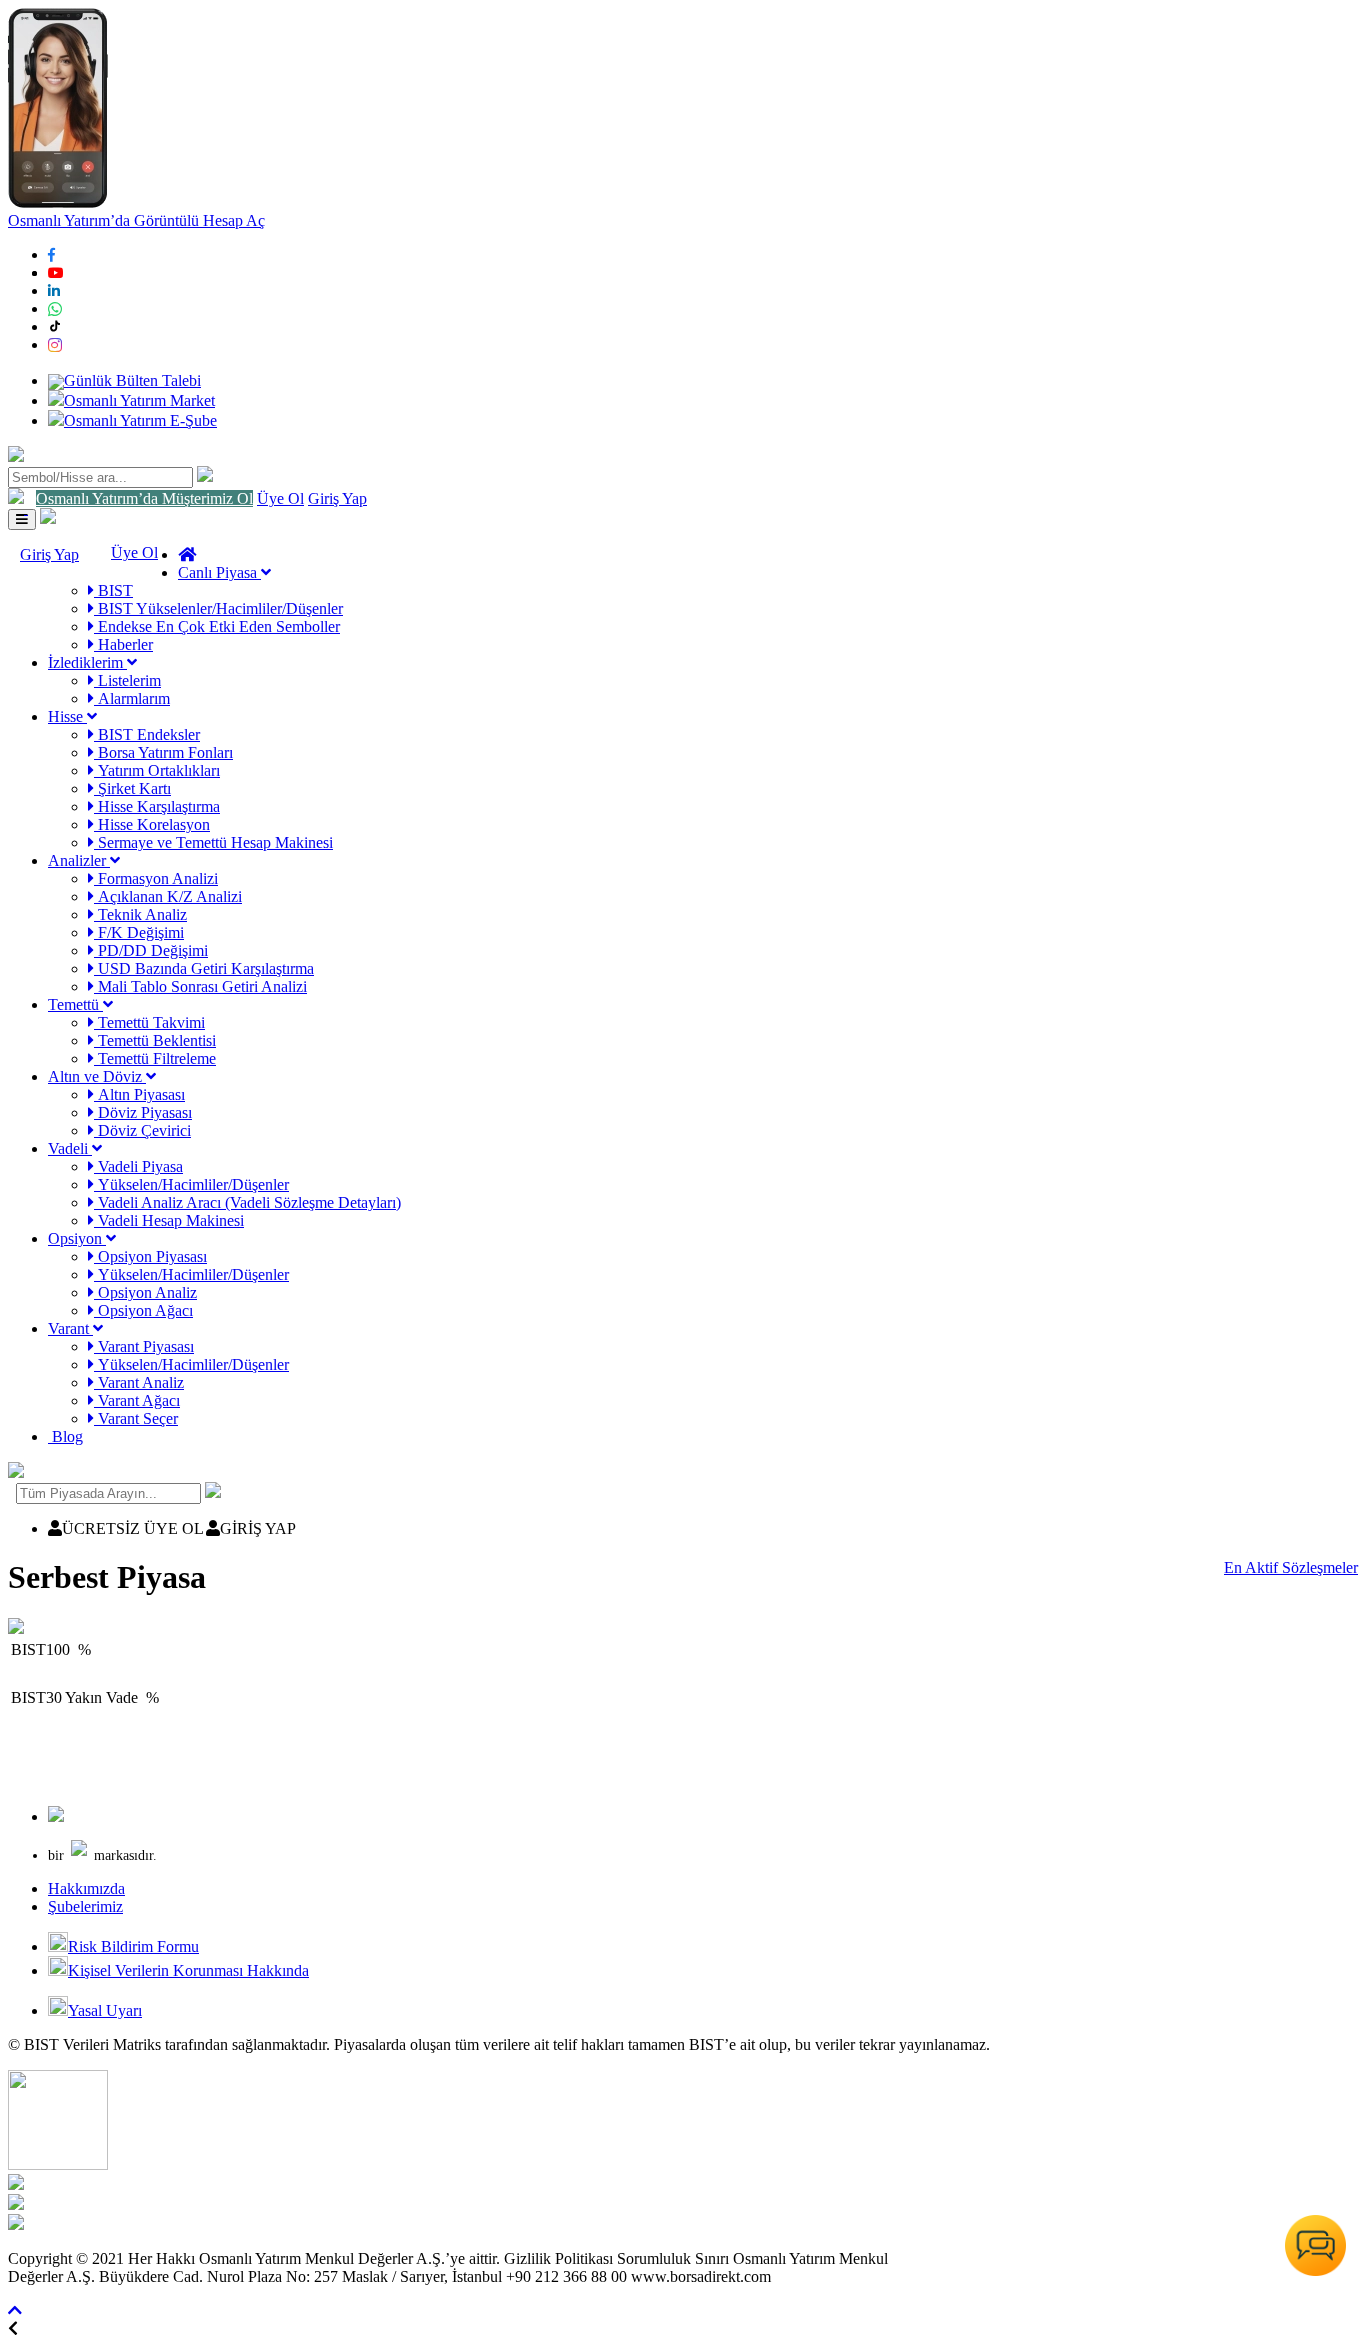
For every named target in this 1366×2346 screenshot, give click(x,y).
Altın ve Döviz (97, 1076)
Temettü (75, 1004)
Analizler (79, 860)
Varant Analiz (139, 1382)
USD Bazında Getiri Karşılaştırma (204, 968)
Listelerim (127, 680)
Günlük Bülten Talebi (132, 380)
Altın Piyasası (139, 1094)
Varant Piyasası (144, 1346)
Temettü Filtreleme (155, 1058)
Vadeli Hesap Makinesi (169, 1220)
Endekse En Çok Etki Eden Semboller (217, 626)
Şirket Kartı (132, 788)
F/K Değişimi (139, 932)
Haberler (123, 644)
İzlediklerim (87, 662)
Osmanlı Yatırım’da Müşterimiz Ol (144, 498)
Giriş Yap (337, 498)
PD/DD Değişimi (151, 950)
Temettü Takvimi (149, 1022)
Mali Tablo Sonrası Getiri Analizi (200, 986)
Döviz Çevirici (142, 1130)
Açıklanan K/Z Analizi (168, 896)
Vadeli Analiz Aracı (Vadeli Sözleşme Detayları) (247, 1202)
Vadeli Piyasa (138, 1166)
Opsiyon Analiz (145, 1292)
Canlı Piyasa (219, 572)
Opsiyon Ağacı (143, 1310)
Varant (70, 1328)
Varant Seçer (136, 1418)
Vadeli (70, 1148)
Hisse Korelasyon (152, 824)
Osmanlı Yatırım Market (139, 400)
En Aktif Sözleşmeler (1291, 1567)
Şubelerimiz (85, 1906)
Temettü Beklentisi (155, 1040)
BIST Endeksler (147, 734)
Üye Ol (280, 498)
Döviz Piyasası (143, 1112)
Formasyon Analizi (156, 878)
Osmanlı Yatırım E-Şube (140, 420)
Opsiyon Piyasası (150, 1256)
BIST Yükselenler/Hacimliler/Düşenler (218, 608)
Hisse (67, 716)
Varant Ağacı (137, 1400)
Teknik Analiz (140, 914)
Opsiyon (77, 1238)
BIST (113, 590)
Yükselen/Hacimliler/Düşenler (191, 1184)
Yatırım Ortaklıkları (157, 770)
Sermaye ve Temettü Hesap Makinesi (213, 842)
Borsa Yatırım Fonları (163, 752)
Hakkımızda (86, 1888)
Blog (65, 1436)
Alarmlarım (132, 698)
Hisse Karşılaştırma (157, 806)
